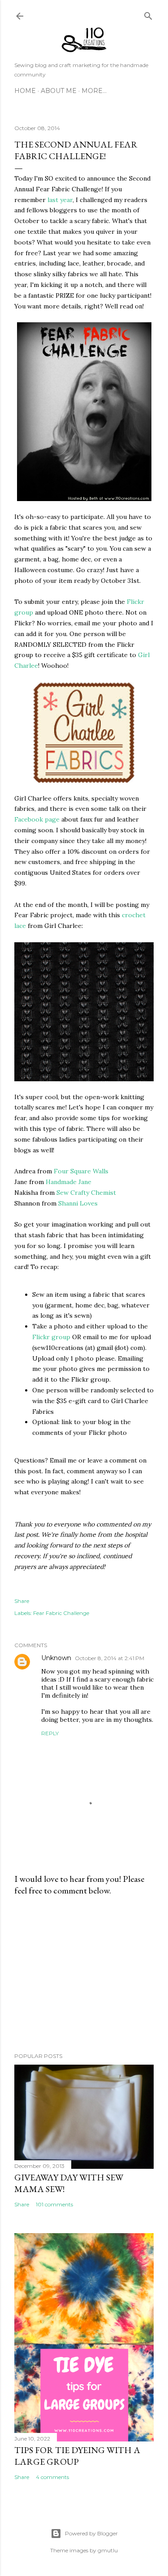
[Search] (148, 14)
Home (25, 91)
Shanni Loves (78, 1203)
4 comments (52, 2477)
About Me (59, 91)
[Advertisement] (84, 1974)
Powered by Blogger (91, 2533)
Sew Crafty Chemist (86, 1193)
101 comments (54, 2204)
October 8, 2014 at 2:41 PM (110, 1658)
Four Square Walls (81, 1171)
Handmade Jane (69, 1182)
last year (60, 200)
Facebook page (37, 819)
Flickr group (51, 1337)
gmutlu (108, 2550)
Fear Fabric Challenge (61, 1613)
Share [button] (22, 1601)
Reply (50, 1733)
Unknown (56, 1658)
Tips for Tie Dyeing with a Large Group (77, 2456)
